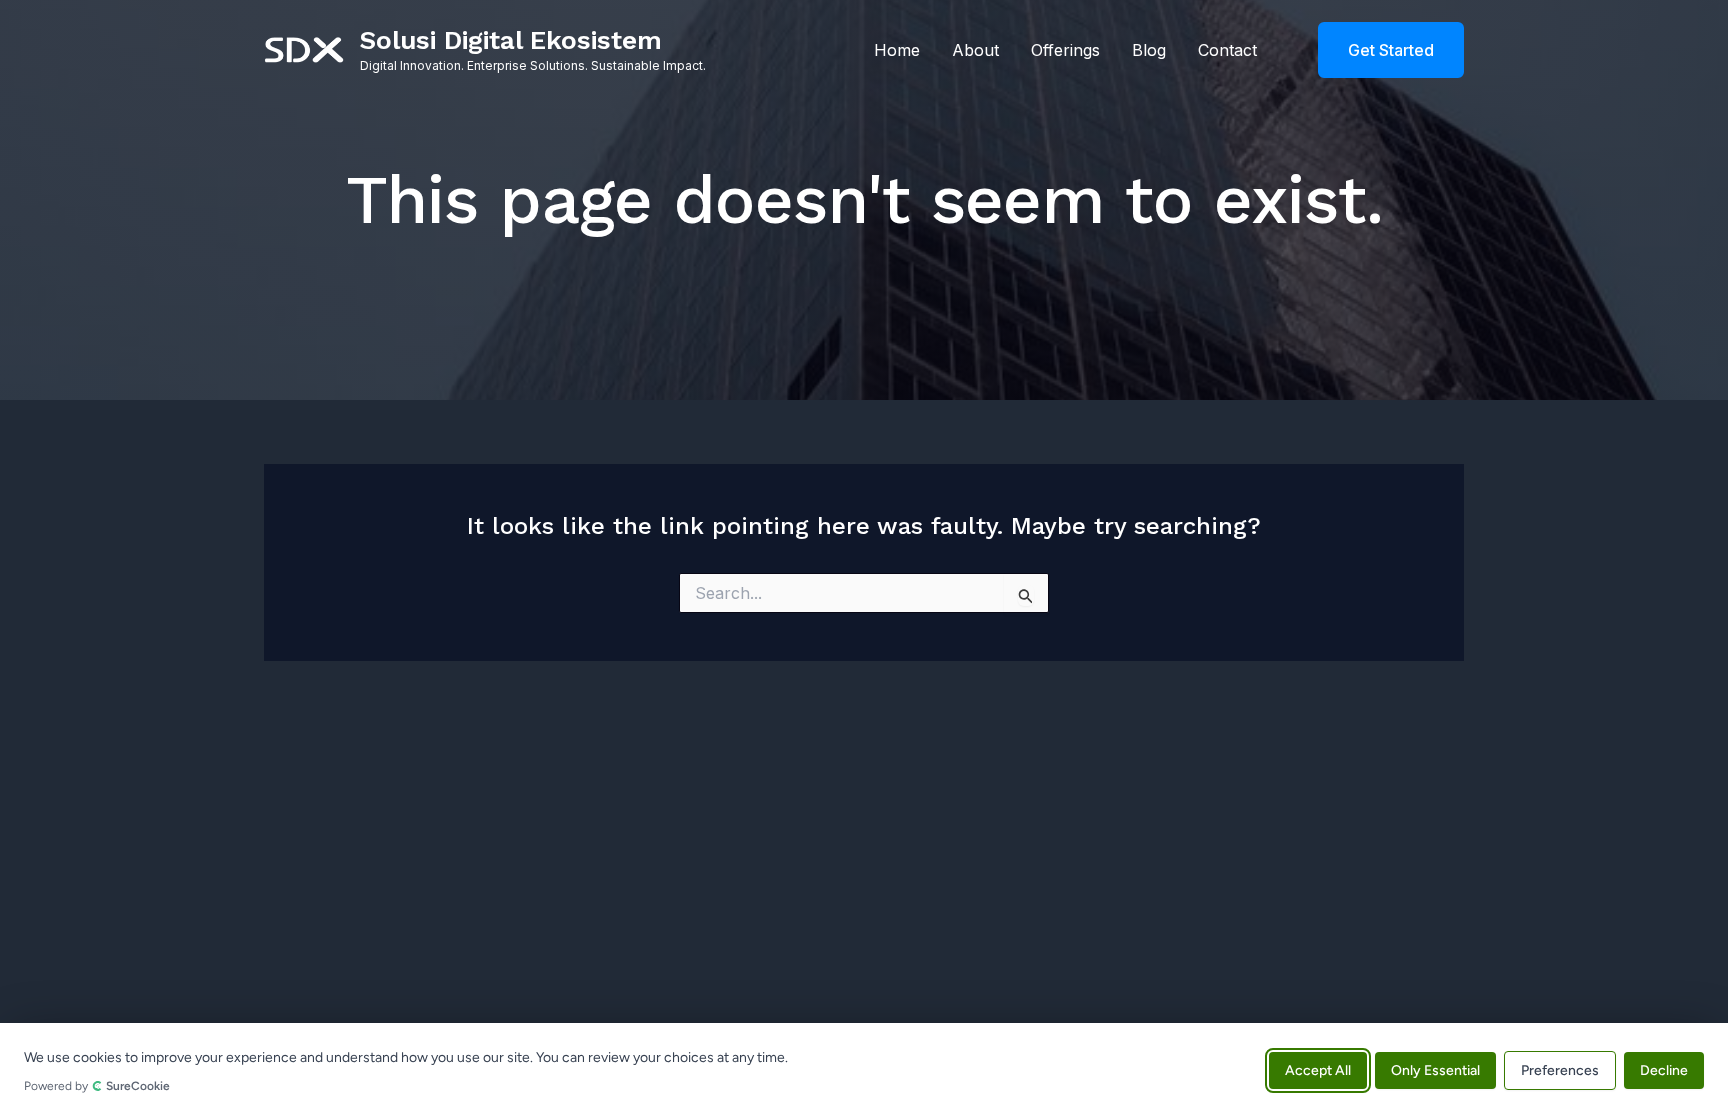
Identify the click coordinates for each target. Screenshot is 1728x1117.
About (975, 50)
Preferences (1560, 1069)
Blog (1149, 50)
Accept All (1318, 1069)
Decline (1664, 1069)
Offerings (1065, 50)
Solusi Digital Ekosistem (511, 40)
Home (897, 50)
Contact (1227, 50)
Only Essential (1435, 1069)
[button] (1378, 50)
